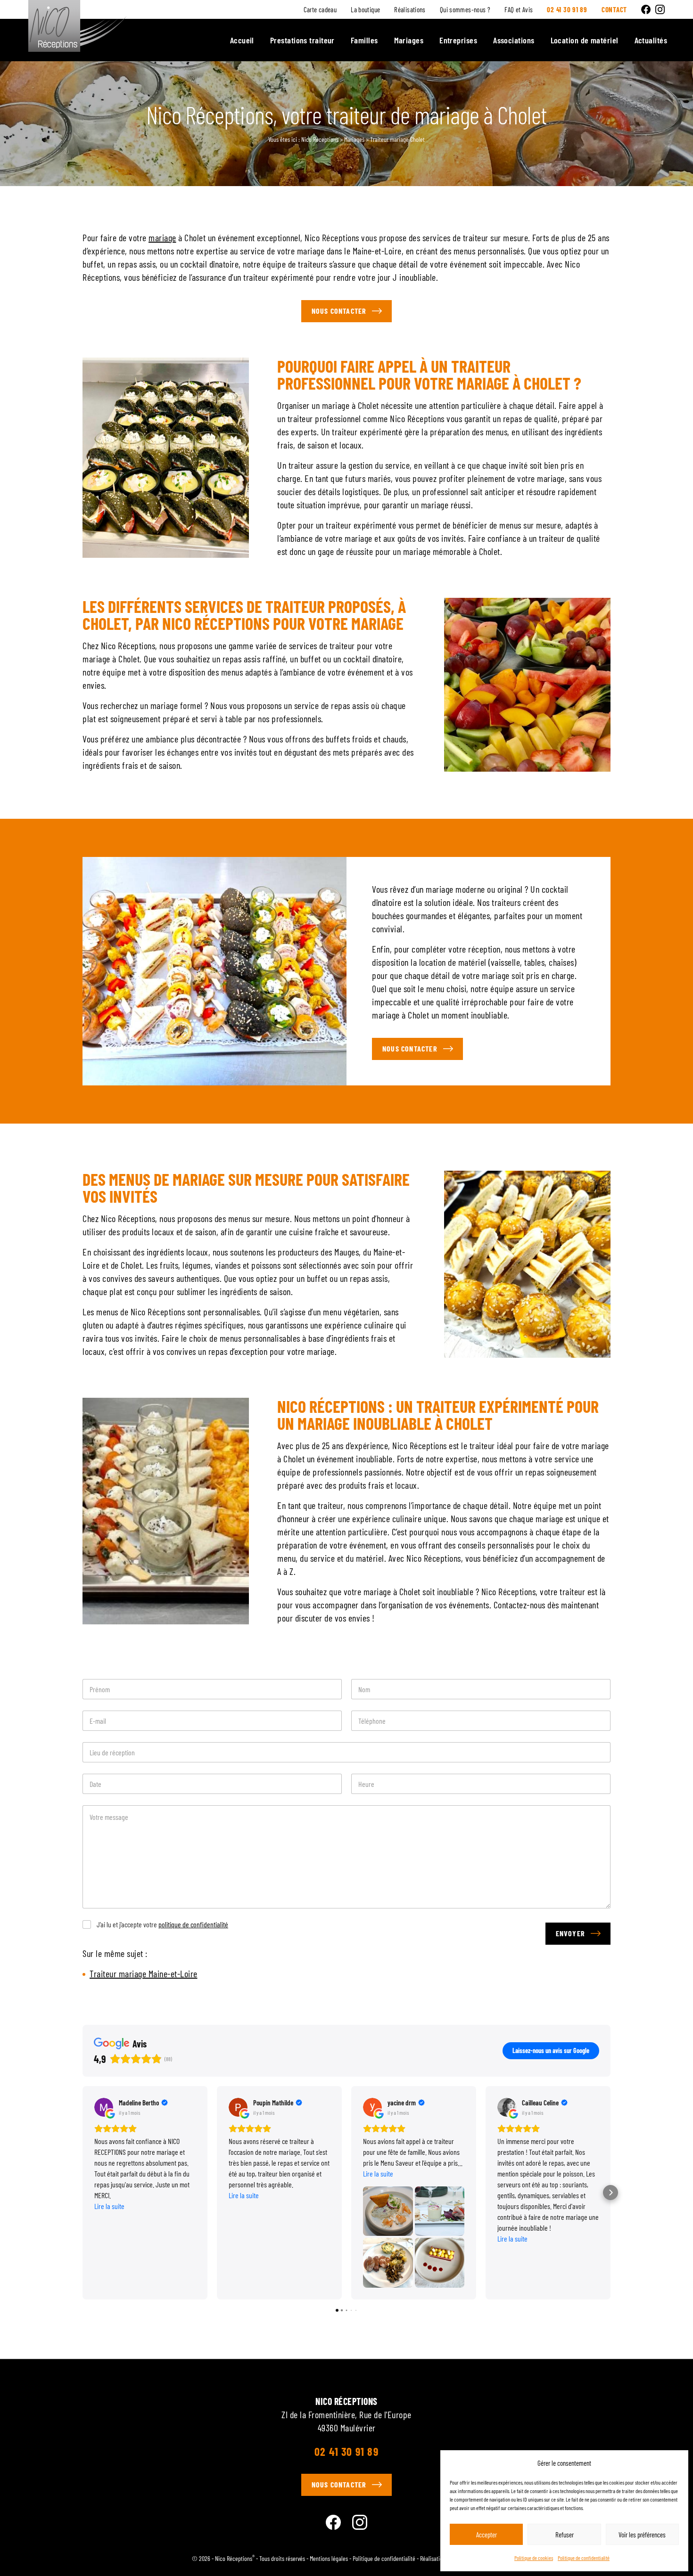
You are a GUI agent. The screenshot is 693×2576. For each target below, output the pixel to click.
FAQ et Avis (519, 10)
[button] (82, 2193)
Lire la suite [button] (109, 2206)
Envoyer (570, 1933)
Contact (614, 9)
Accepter (487, 2535)
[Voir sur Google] (104, 2107)
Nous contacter (339, 311)
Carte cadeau (320, 10)
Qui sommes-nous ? (465, 10)
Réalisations (410, 10)
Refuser (565, 2535)
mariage (162, 237)
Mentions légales (329, 2558)
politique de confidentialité (193, 1924)
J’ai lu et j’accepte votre (162, 1924)
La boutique (365, 10)
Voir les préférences (642, 2535)
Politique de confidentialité (584, 2558)
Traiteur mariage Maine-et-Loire (144, 1973)
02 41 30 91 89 (346, 2452)
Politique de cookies (534, 2558)
